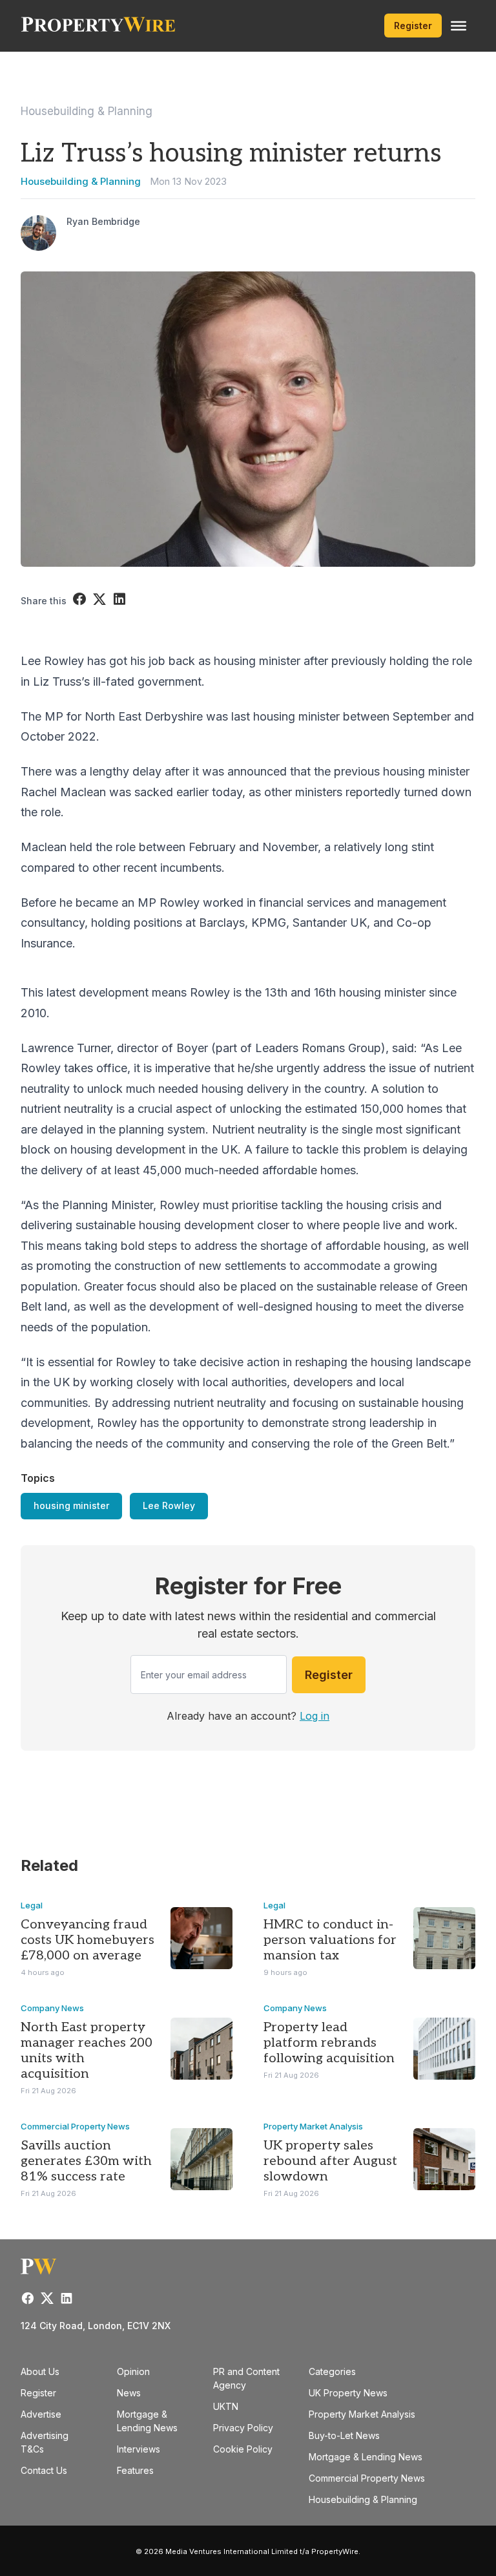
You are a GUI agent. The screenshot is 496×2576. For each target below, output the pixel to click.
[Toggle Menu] (459, 26)
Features (135, 2470)
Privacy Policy (243, 2428)
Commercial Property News (75, 2126)
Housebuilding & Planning (87, 111)
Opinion (133, 2371)
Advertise (41, 2414)
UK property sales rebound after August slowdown (330, 2161)
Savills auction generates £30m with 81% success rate (86, 2161)
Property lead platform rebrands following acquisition (329, 2043)
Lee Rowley (169, 1505)
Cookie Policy (243, 2449)
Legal (32, 1905)
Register (413, 26)
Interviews (139, 2449)
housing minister (71, 1505)
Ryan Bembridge (103, 221)
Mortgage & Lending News (366, 2457)
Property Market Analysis (313, 2126)
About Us (40, 2371)
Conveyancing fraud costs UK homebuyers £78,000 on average (88, 1940)
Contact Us (44, 2470)
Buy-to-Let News (344, 2435)
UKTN (226, 2406)
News (129, 2393)
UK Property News (348, 2393)
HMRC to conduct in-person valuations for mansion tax (330, 1940)
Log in (315, 1716)
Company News (52, 2008)
